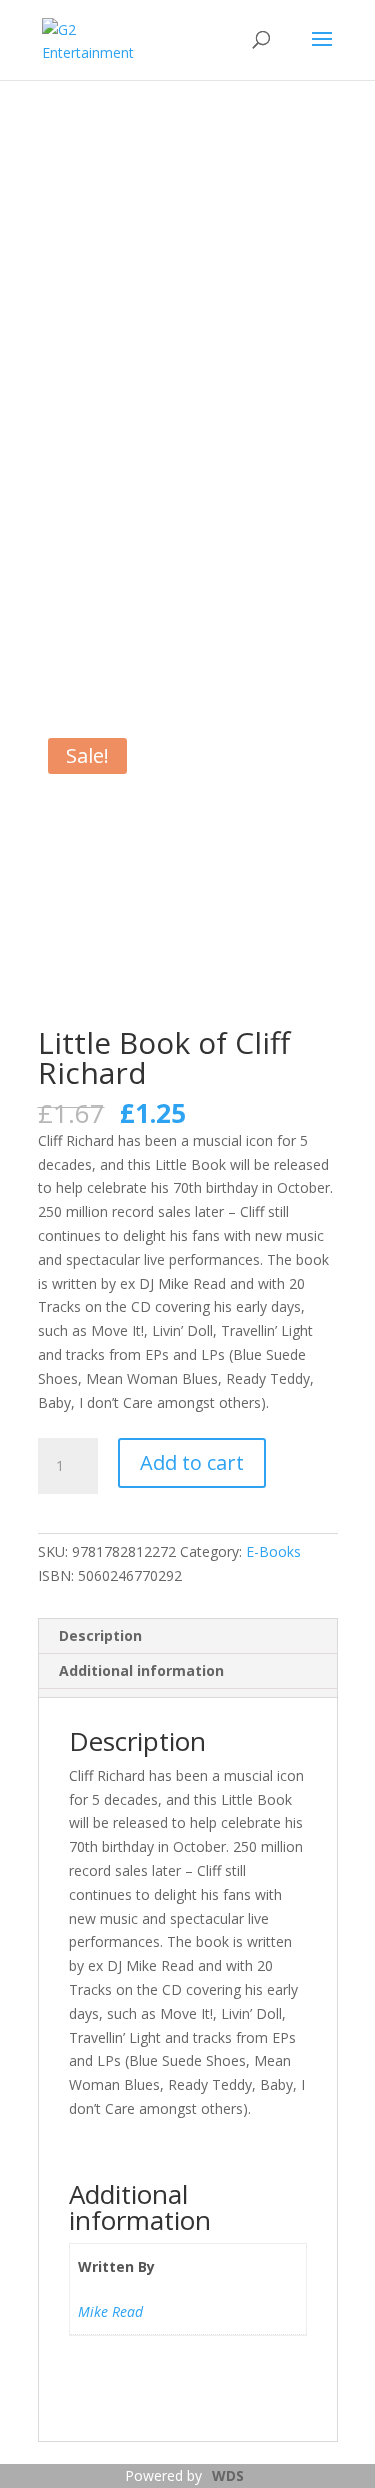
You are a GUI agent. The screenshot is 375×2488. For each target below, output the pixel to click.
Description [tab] (100, 1635)
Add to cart (192, 1462)
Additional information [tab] (141, 1670)
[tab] (187, 1693)
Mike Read (110, 2311)
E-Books (273, 1551)
